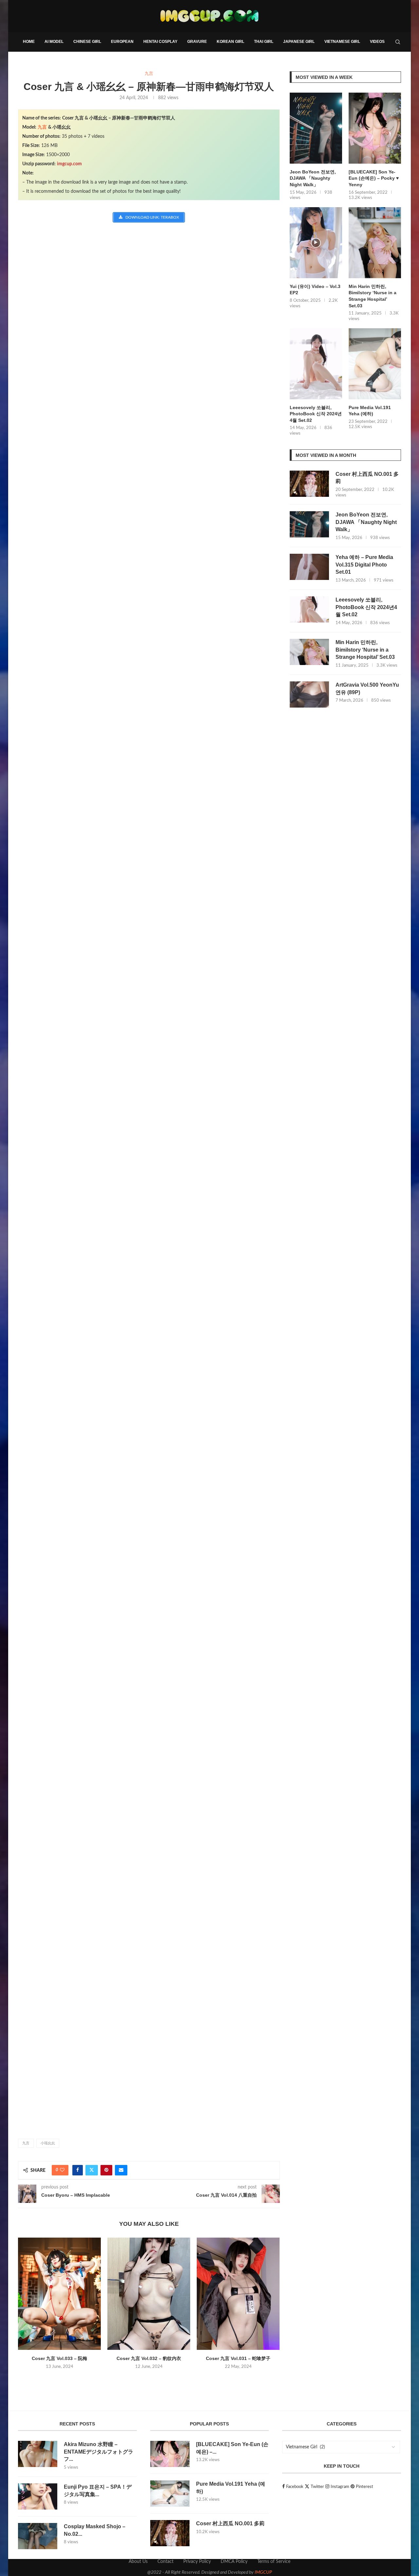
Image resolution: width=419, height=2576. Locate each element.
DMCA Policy (234, 2562)
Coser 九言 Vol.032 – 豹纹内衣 (149, 2358)
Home (29, 42)
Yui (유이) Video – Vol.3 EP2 (315, 290)
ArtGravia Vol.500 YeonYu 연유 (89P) (367, 688)
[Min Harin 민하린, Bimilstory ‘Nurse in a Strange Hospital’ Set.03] (375, 243)
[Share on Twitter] (92, 2170)
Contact (165, 2562)
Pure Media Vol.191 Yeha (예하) (370, 411)
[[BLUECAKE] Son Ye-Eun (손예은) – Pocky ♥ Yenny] (375, 128)
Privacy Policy (197, 2562)
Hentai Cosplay (160, 42)
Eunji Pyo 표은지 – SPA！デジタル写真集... (98, 2490)
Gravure (197, 42)
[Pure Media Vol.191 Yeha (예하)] (375, 364)
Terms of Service (274, 2562)
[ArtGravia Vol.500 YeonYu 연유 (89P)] (309, 694)
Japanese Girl (299, 42)
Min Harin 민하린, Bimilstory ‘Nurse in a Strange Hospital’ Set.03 (373, 296)
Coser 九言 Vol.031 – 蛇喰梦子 (238, 2358)
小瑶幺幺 (48, 2143)
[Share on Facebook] (78, 2170)
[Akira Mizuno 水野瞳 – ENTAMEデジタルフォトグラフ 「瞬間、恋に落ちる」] (38, 2454)
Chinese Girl (87, 42)
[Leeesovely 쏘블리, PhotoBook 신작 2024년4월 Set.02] (316, 364)
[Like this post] (62, 2170)
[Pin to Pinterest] (106, 2170)
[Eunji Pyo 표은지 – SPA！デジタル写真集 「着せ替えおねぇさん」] (38, 2496)
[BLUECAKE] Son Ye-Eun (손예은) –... (232, 2448)
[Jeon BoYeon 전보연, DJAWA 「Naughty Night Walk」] (316, 128)
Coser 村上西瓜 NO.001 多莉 (367, 478)
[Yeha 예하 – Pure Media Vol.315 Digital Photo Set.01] (309, 567)
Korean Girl (230, 42)
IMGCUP (263, 2572)
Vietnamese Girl (342, 42)
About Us (138, 2562)
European (122, 42)
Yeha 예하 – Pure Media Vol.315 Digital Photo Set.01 (364, 565)
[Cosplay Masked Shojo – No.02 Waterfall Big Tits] (38, 2536)
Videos (377, 42)
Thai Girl (264, 42)
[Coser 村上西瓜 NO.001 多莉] (309, 484)
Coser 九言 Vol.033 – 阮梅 (59, 2358)
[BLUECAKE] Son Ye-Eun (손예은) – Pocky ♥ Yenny (374, 178)
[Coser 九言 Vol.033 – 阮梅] (59, 2294)
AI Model (54, 42)
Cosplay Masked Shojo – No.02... (95, 2530)
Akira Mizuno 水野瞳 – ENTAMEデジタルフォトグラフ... (99, 2452)
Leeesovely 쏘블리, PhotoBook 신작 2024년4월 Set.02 (316, 414)
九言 (42, 127)
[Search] (398, 42)
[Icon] (316, 243)
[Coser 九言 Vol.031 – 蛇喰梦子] (238, 2294)
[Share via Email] (121, 2170)
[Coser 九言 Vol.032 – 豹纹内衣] (149, 2294)
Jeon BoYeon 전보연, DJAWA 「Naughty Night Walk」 (313, 178)
